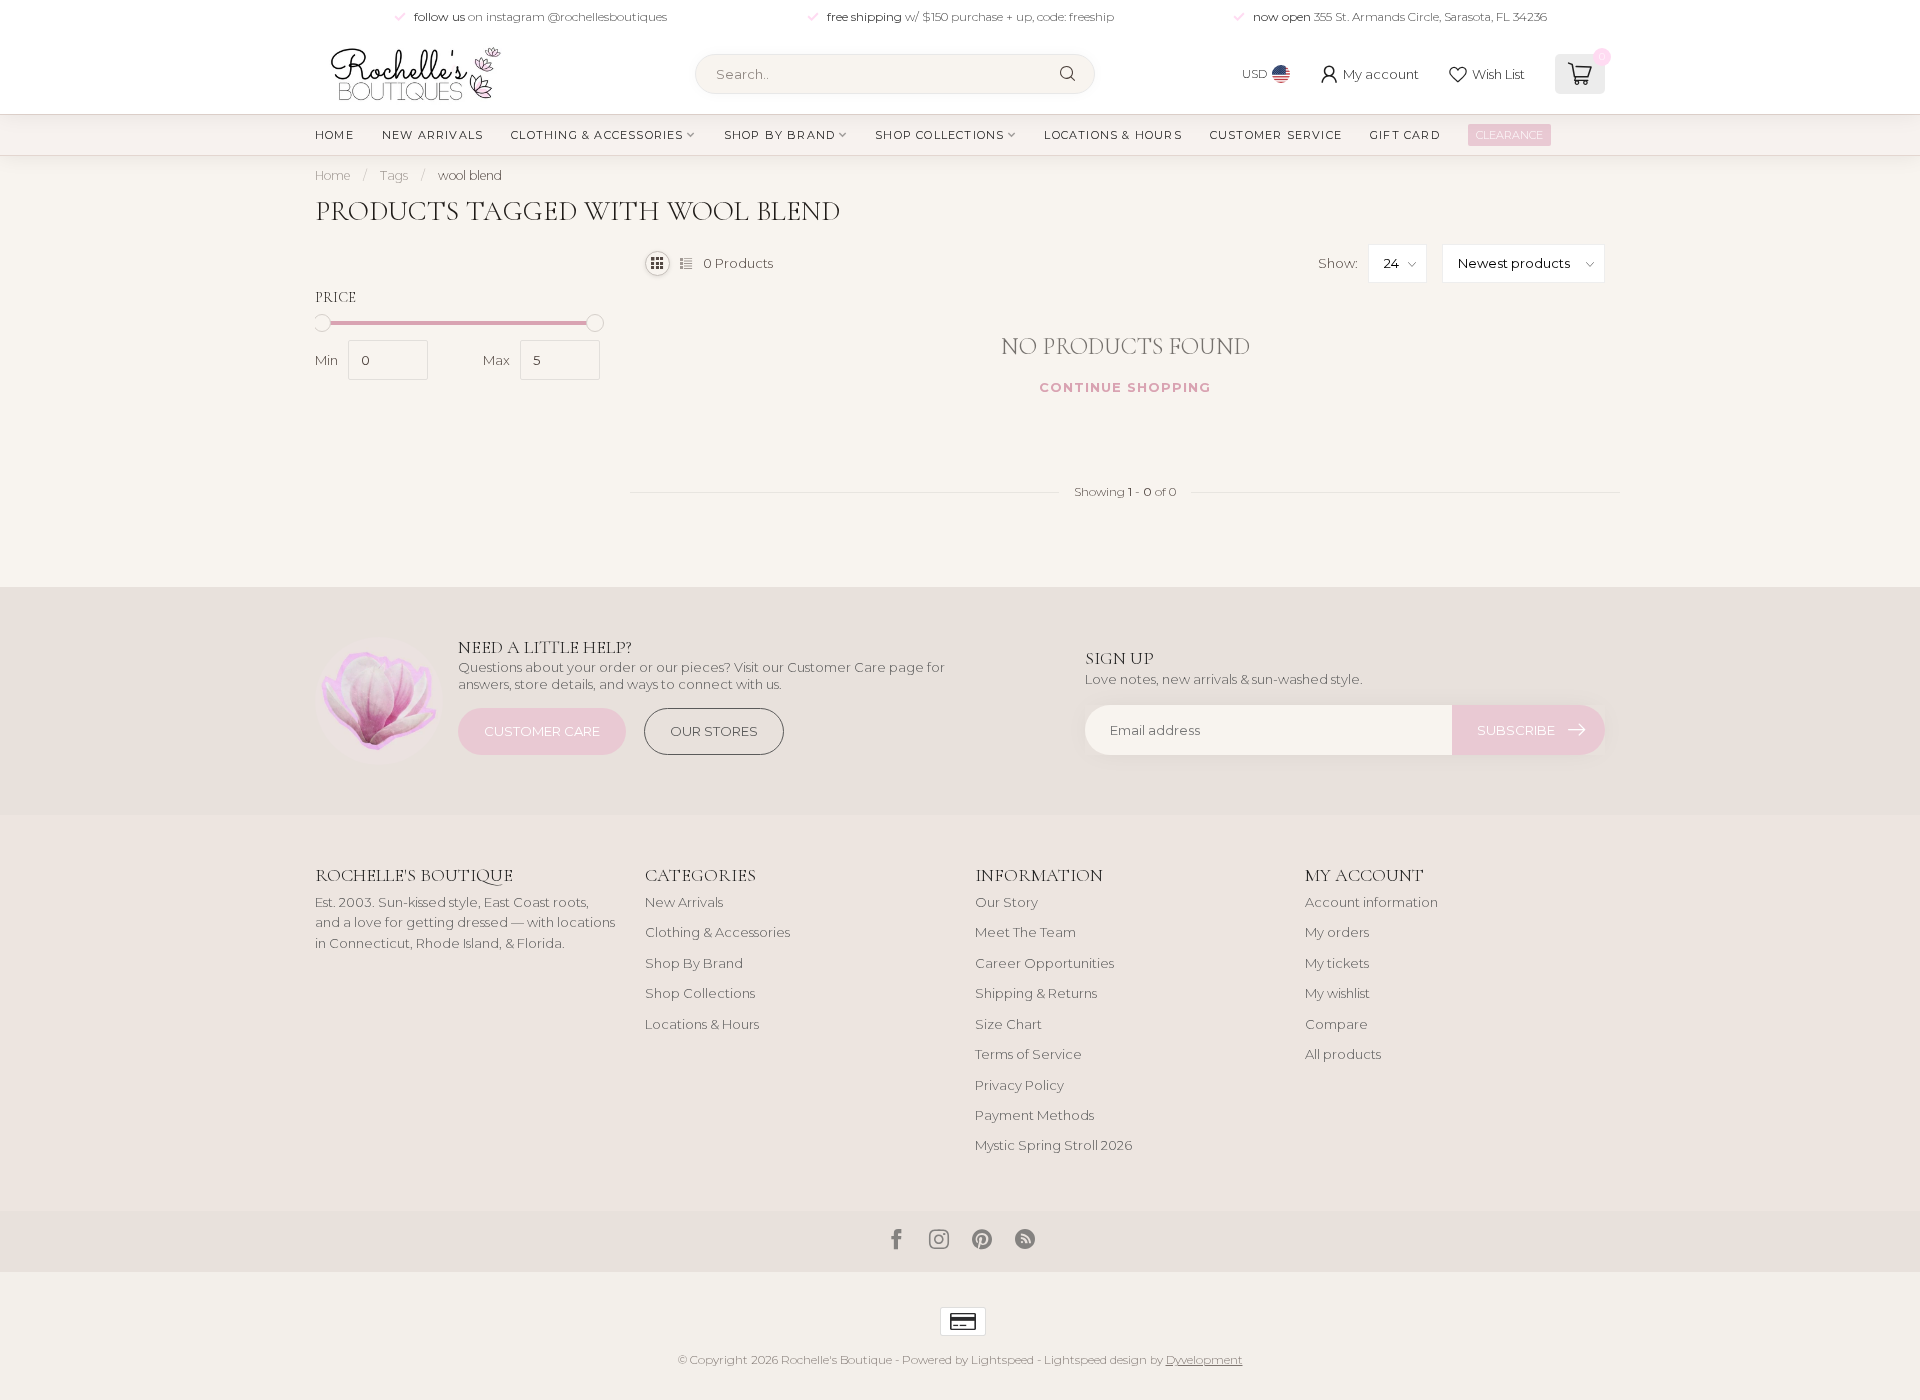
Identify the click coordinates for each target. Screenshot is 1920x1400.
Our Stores (714, 731)
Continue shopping (1125, 387)
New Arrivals (432, 135)
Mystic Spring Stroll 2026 (1053, 1145)
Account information (1371, 902)
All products (1343, 1054)
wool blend (470, 175)
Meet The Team (1025, 932)
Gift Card (1405, 135)
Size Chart (1008, 1024)
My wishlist (1337, 993)
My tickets (1337, 963)
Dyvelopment (1204, 1360)
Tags (394, 175)
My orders (1337, 932)
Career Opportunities (1044, 963)
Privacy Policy (1019, 1085)
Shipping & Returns (1036, 993)
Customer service (1276, 135)
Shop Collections (939, 135)
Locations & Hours (1112, 135)
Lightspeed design (1095, 1360)
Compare (1336, 1024)
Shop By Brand (780, 135)
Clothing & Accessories (597, 135)
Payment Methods (1034, 1115)
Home (334, 135)
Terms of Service (1028, 1054)
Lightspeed (1002, 1360)
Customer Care (542, 731)
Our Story (1006, 902)
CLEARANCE (1509, 135)
